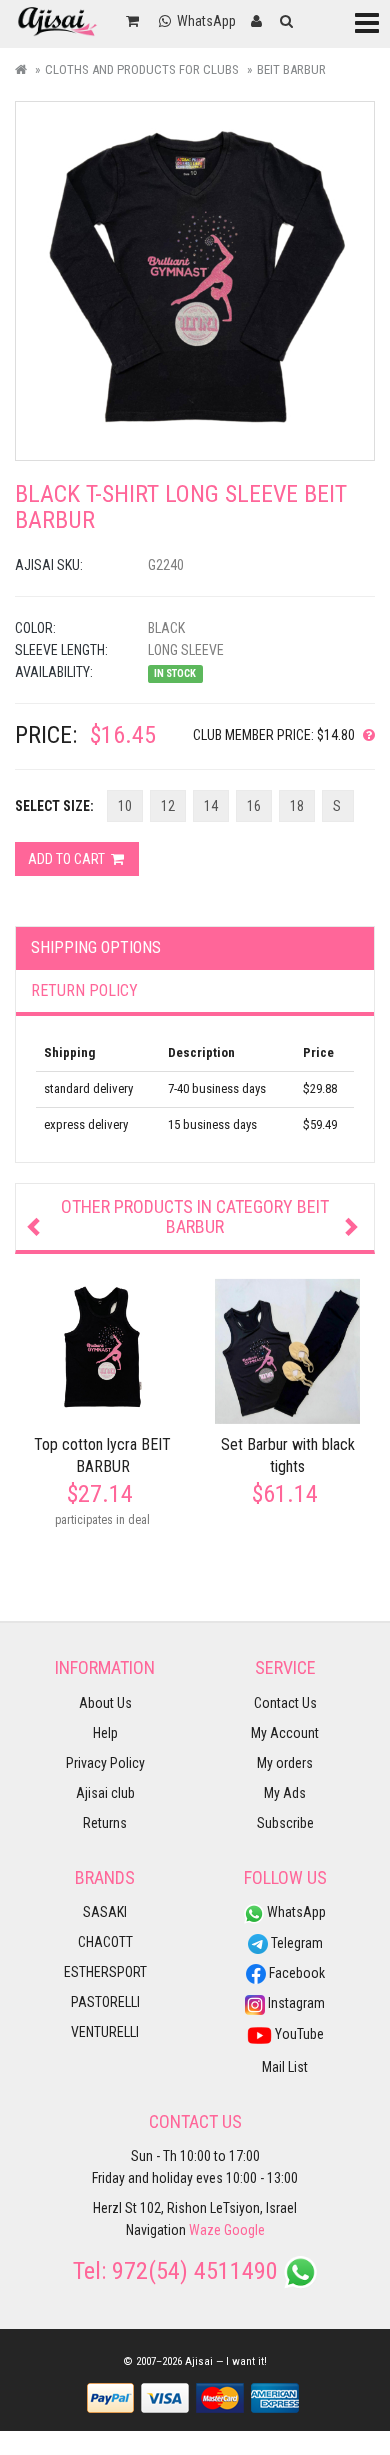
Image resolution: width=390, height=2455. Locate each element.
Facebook (295, 1973)
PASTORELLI (105, 2002)
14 (211, 806)
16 (254, 806)
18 (297, 806)
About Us (105, 1703)
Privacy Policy (105, 1763)
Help (105, 1733)
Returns (105, 1823)
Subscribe (285, 1823)
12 (168, 806)
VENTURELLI (105, 2032)
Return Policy (84, 990)
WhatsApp (295, 1912)
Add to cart (68, 859)
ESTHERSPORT (105, 1972)
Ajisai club (105, 1793)
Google (244, 2230)
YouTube (298, 2034)
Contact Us (285, 1703)
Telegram (295, 1943)
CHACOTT (105, 1942)
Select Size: (54, 806)
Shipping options (96, 947)
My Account (285, 1733)
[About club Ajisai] (365, 735)
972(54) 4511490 (195, 2271)
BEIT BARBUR (291, 69)
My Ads (285, 1793)
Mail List (285, 2067)
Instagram (295, 2003)
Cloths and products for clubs (142, 69)
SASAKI (105, 1912)
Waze (205, 2230)
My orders (285, 1763)
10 (125, 806)
